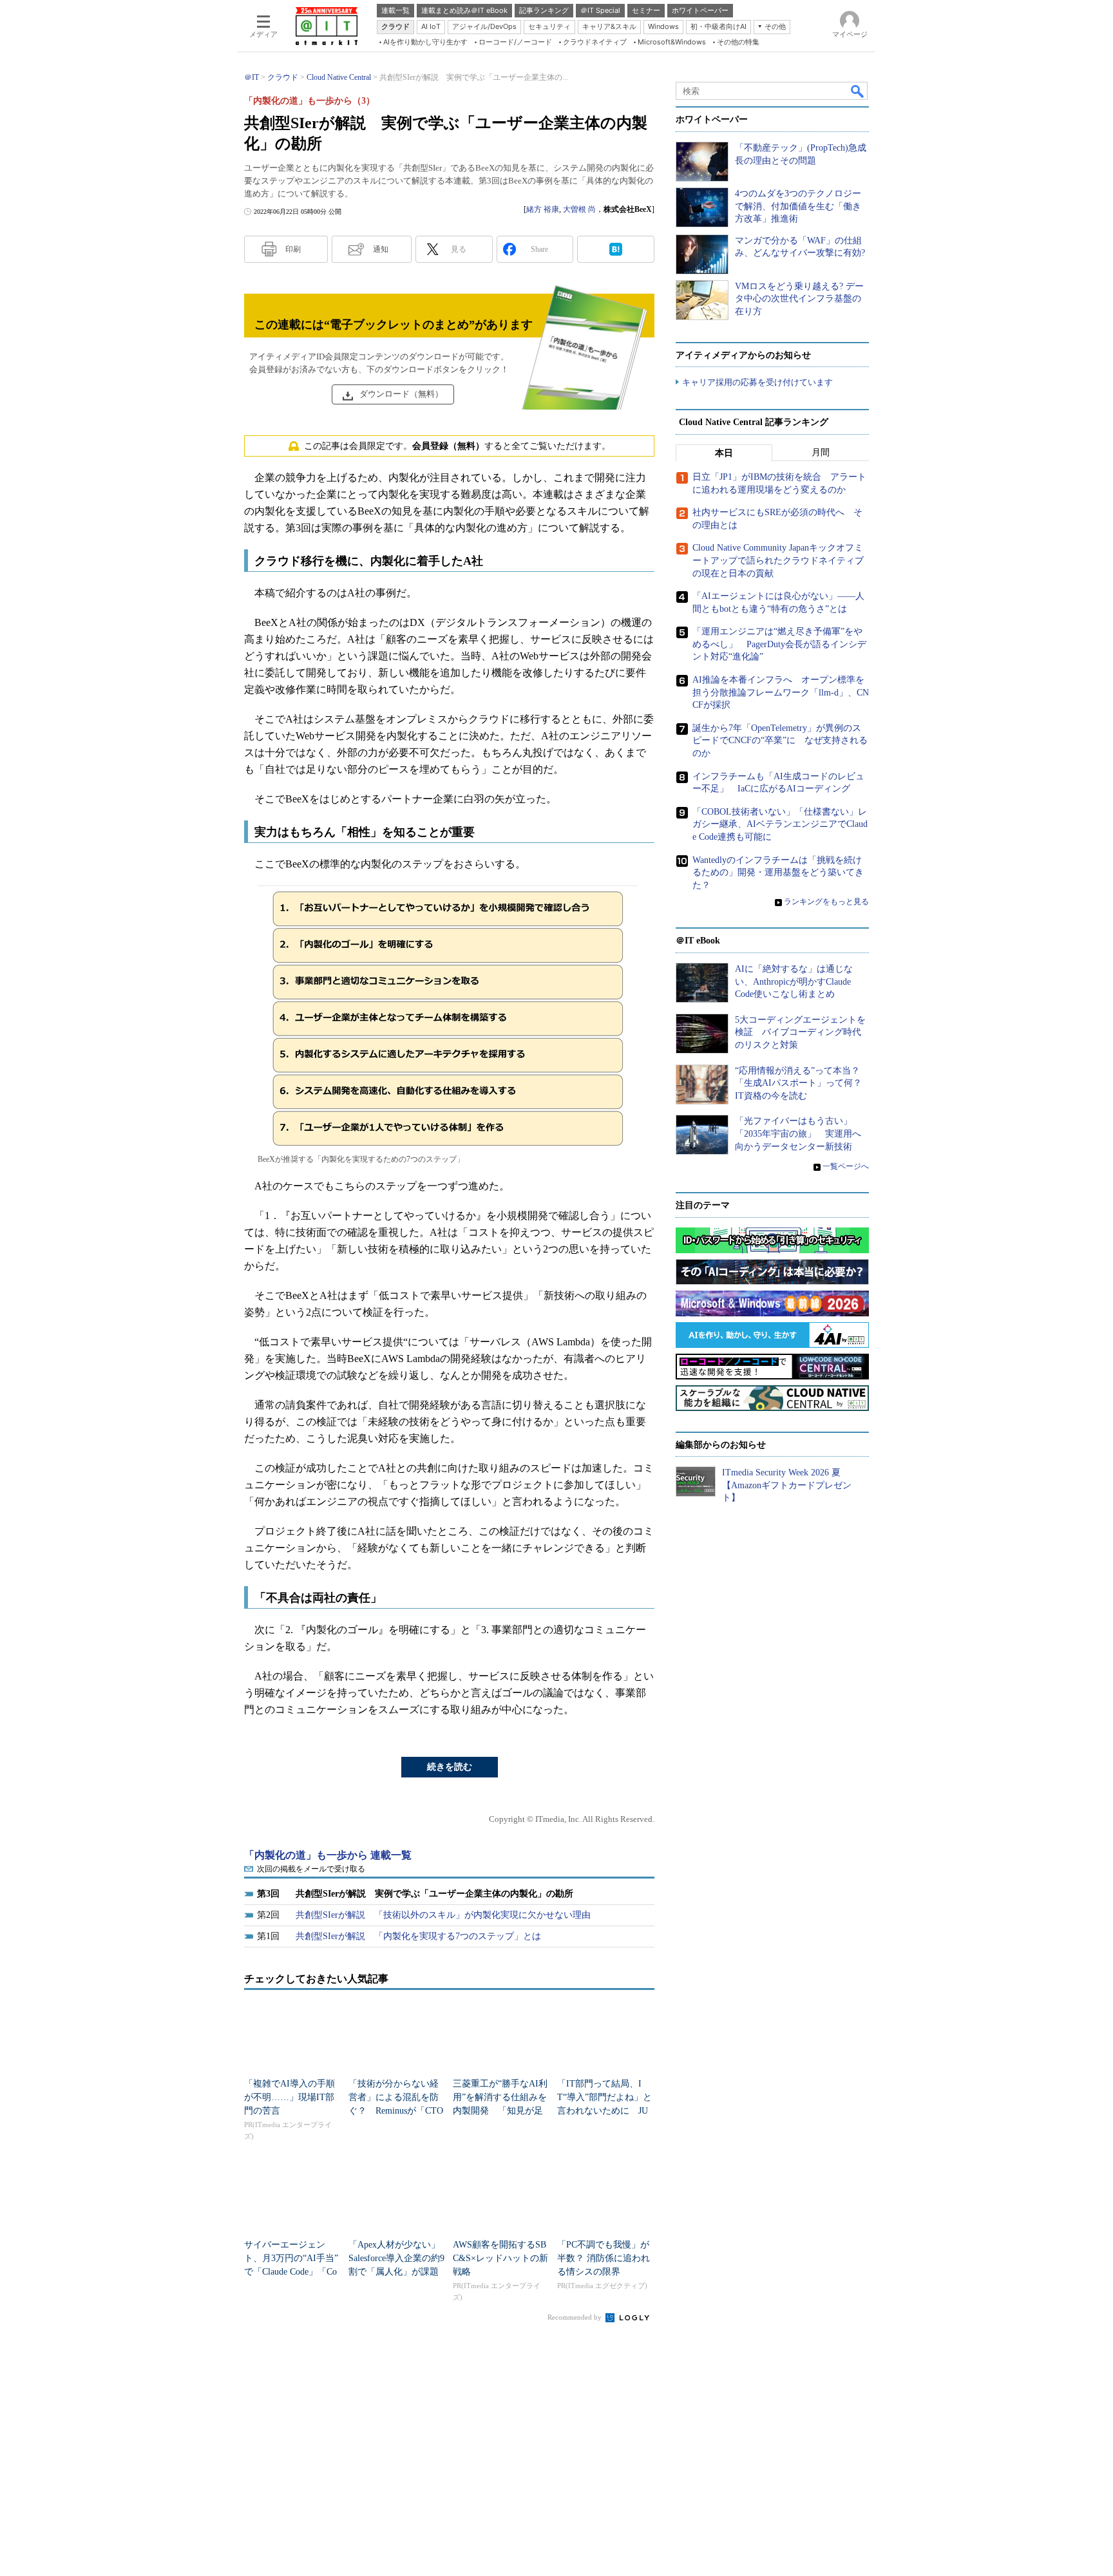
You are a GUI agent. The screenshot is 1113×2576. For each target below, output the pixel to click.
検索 (858, 91)
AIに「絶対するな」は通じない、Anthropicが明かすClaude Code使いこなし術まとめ (794, 981)
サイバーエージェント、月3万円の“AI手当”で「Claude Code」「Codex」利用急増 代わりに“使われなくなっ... (291, 2272)
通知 (381, 249)
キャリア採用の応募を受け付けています (757, 382)
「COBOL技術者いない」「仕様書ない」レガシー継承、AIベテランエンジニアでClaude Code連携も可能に (780, 824)
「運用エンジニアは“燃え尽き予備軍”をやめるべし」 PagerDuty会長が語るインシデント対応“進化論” (779, 644)
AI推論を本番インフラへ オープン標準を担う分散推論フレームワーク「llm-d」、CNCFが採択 (781, 692)
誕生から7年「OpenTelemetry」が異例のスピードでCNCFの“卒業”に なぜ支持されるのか (780, 741)
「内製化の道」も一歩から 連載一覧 (328, 1855)
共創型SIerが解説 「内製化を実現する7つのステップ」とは (418, 1936)
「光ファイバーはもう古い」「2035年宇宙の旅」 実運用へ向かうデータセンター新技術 (798, 1133)
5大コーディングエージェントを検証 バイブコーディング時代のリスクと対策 (800, 1032)
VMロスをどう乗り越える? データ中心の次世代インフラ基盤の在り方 (799, 299)
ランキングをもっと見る (826, 902)
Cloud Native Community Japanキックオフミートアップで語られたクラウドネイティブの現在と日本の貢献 (778, 560)
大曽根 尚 (579, 209)
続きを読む (450, 1767)
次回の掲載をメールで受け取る (311, 1869)
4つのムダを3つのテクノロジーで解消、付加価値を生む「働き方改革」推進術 (798, 206)
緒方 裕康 (543, 209)
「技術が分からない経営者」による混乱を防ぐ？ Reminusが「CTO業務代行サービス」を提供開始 (396, 2111)
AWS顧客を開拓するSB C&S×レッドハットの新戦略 (500, 2258)
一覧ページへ (846, 1166)
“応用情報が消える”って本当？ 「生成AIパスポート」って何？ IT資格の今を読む (803, 1083)
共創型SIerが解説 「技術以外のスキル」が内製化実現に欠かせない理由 (443, 1915)
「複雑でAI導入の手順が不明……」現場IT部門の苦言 (290, 2097)
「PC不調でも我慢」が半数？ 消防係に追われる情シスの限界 (604, 2258)
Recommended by (576, 2317)
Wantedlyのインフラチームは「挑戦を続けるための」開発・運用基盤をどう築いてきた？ (778, 873)
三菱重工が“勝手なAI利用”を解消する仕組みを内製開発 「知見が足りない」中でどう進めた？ (500, 2111)
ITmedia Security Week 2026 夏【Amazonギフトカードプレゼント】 (787, 1485)
